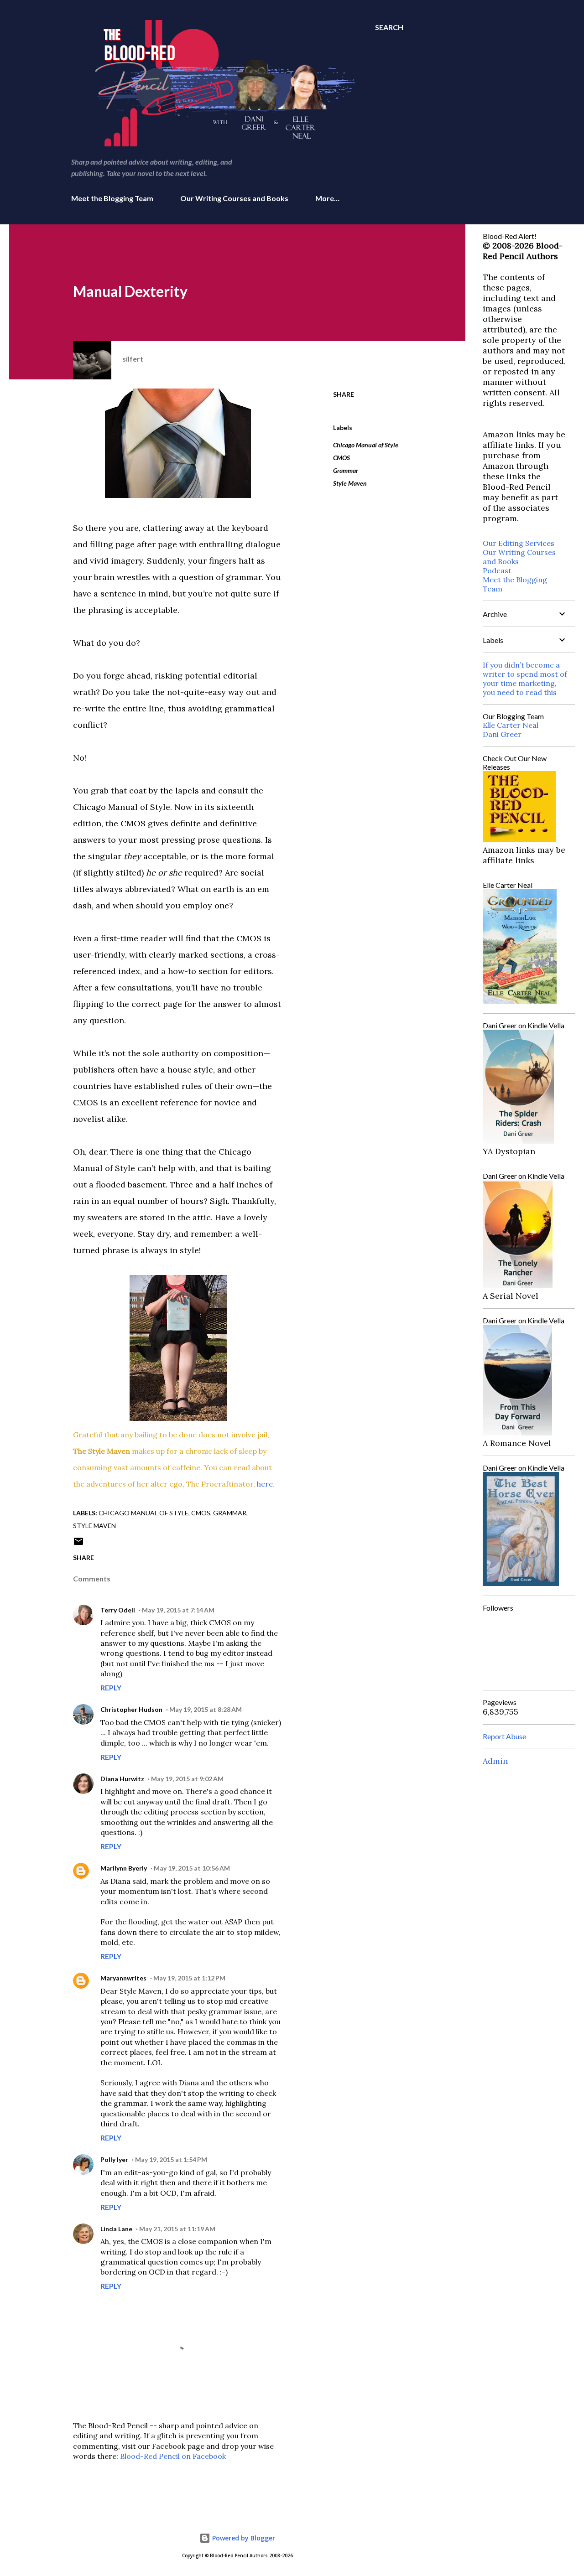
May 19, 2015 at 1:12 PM (189, 1978)
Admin (495, 1761)
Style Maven (350, 483)
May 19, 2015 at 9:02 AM (187, 1779)
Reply (111, 1687)
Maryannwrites (123, 1978)
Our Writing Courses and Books (234, 198)
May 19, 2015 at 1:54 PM (171, 2159)
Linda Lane (116, 2229)
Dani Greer (502, 734)
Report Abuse (504, 1736)
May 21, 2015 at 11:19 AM (177, 2229)
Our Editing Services (519, 543)
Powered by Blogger (243, 2538)
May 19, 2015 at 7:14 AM (178, 1610)
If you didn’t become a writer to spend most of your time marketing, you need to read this (525, 679)
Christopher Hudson (131, 1709)
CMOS (342, 458)
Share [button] (344, 394)
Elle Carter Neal (511, 725)
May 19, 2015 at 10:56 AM (192, 1868)
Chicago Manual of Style (366, 445)
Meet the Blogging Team (112, 198)
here (265, 1484)
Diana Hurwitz (122, 1779)
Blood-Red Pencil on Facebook (173, 2456)
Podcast (497, 570)
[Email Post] (78, 1544)
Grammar (346, 470)
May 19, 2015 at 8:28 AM (206, 1709)
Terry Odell (118, 1610)
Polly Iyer (114, 2159)
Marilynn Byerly (124, 1868)
